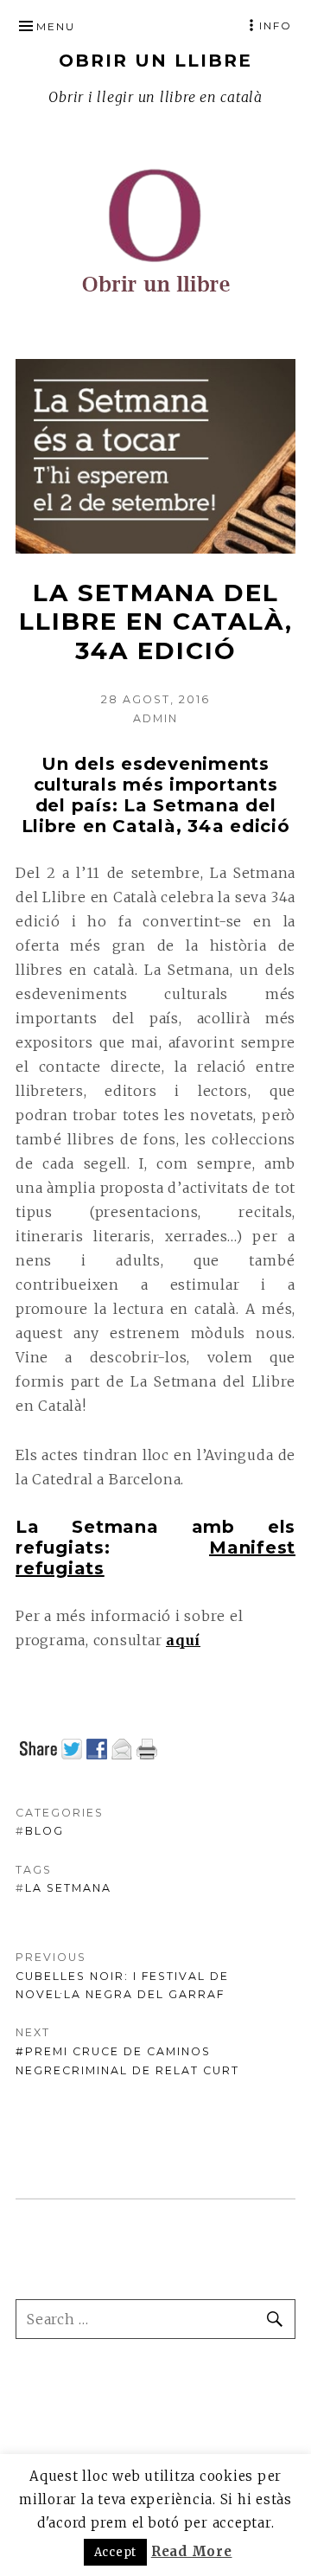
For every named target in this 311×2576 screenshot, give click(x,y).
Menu (56, 26)
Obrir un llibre (155, 61)
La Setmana (68, 1888)
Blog (44, 1831)
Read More (192, 2551)
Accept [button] (116, 2552)
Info (276, 26)
